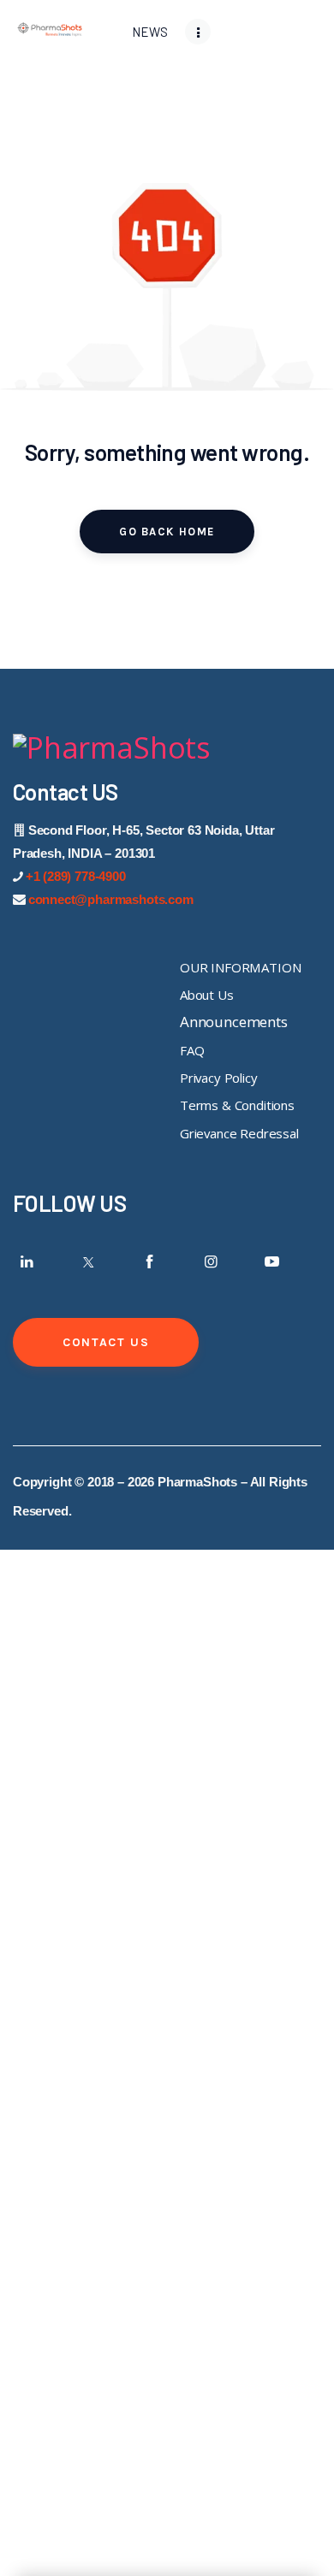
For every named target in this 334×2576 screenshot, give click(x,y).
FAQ (192, 1050)
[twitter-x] (88, 1261)
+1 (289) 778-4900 (76, 876)
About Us (207, 995)
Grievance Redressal (239, 1133)
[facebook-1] (150, 1261)
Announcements (234, 1022)
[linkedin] (27, 1261)
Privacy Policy (219, 1078)
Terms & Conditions (237, 1105)
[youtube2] (272, 1261)
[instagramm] (211, 1261)
